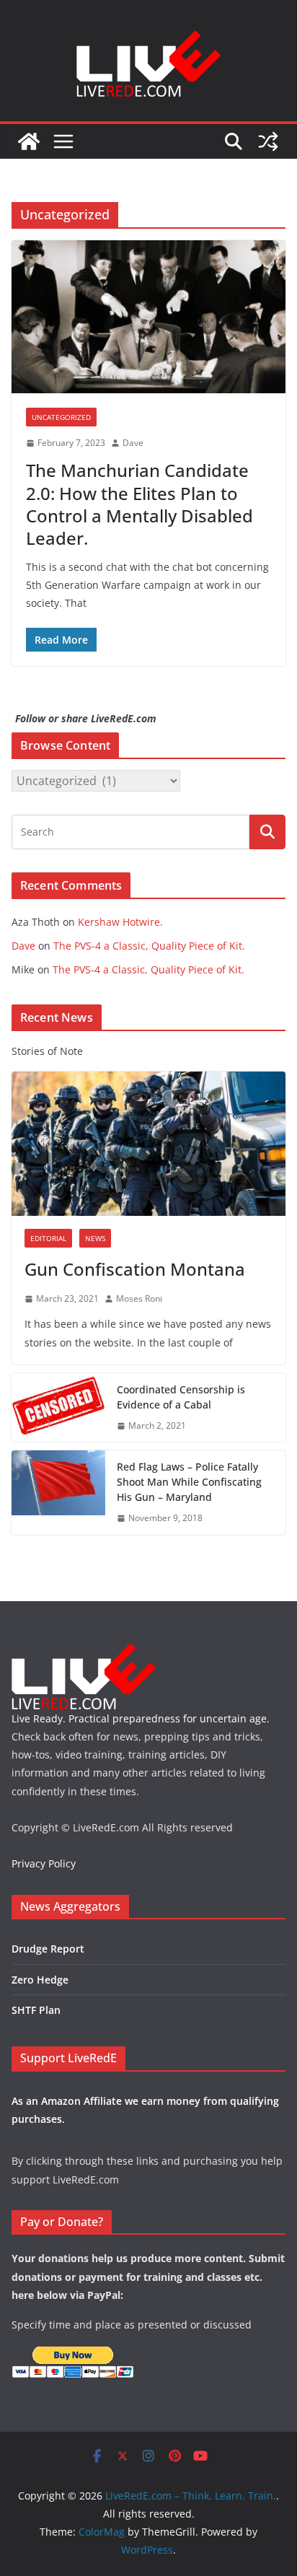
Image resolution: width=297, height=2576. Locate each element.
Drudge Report (48, 1949)
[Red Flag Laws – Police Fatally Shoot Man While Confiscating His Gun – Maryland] (58, 1493)
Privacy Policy (44, 1863)
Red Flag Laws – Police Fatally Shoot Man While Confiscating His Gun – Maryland (189, 1482)
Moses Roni (139, 1298)
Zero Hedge (40, 1980)
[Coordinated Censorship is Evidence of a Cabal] (58, 1408)
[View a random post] (268, 141)
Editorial (48, 1238)
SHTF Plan (36, 2010)
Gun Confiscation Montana (135, 1269)
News (95, 1238)
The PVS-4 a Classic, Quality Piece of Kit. (149, 946)
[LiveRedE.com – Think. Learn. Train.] (29, 141)
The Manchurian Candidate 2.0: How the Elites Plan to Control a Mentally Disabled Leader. (139, 504)
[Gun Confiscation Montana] (148, 1144)
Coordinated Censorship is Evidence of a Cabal (181, 1397)
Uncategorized (61, 417)
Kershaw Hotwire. (120, 922)
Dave (133, 443)
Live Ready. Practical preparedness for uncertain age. (141, 1718)
